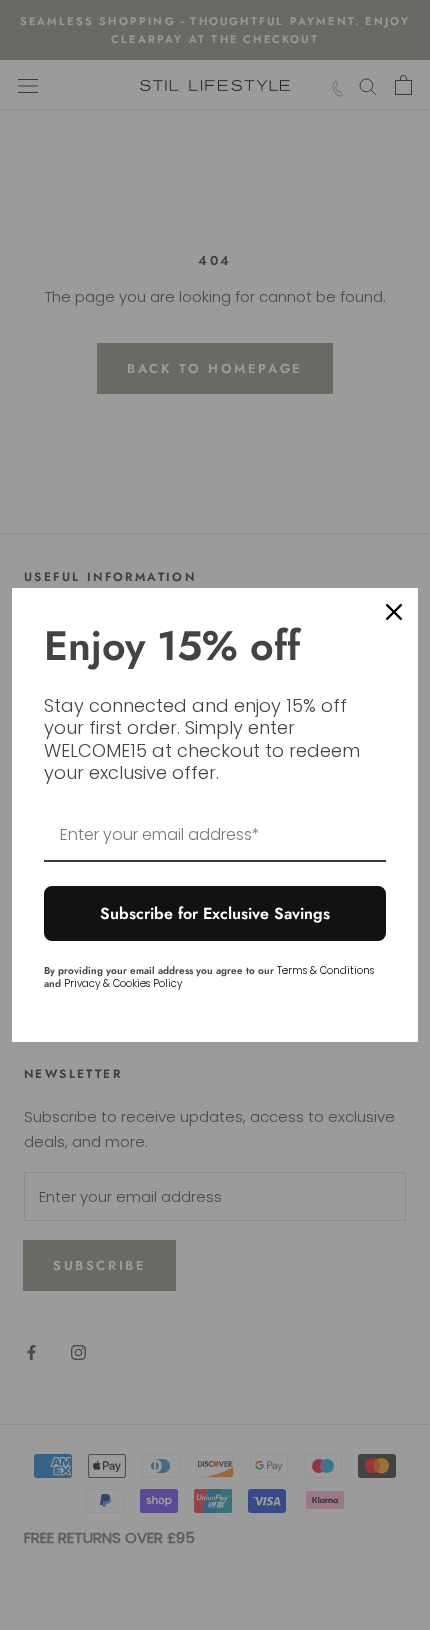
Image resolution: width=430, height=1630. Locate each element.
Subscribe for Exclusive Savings (215, 913)
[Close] (394, 612)
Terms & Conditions (325, 970)
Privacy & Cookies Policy (123, 983)
